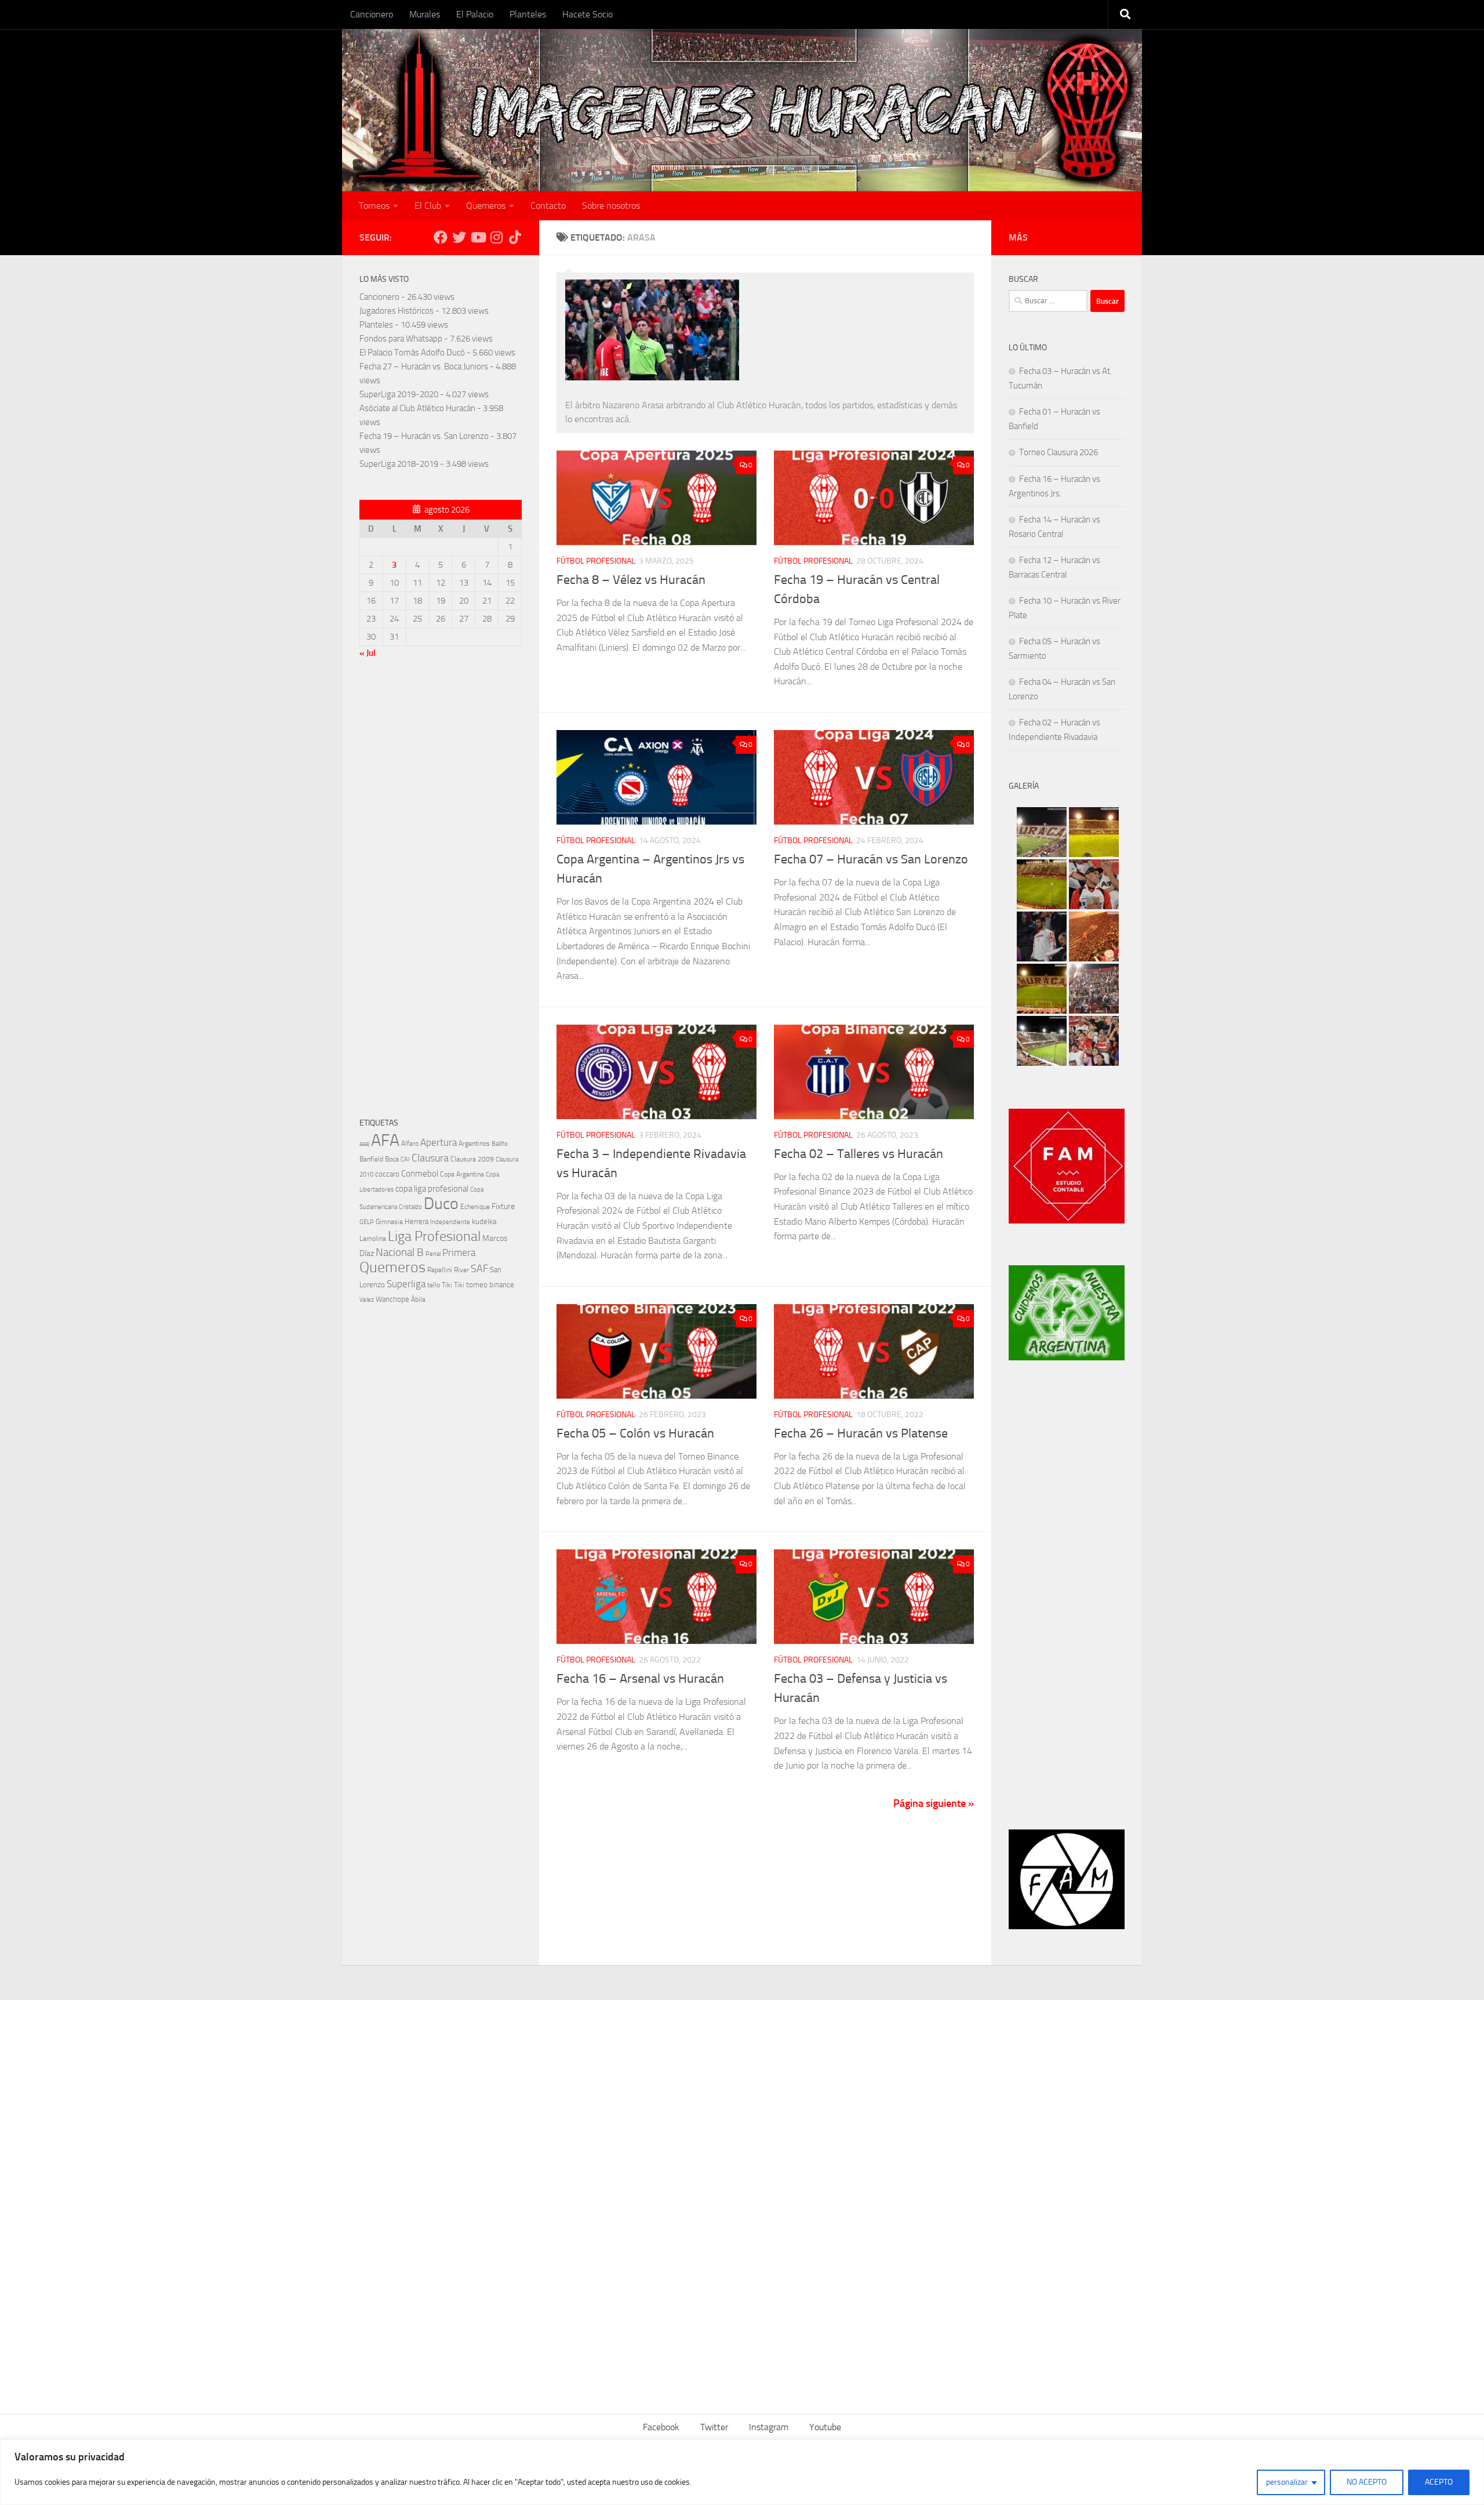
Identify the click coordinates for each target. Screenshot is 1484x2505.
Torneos (374, 206)
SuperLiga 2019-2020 (399, 394)
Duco (441, 1204)
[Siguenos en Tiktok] (515, 237)
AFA (385, 1140)
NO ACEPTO (1367, 2482)
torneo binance (490, 1285)
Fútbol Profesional (596, 561)
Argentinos (474, 1143)
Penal (433, 1254)
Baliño (500, 1144)
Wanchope (392, 1299)
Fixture (503, 1206)
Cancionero (372, 14)
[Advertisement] (441, 891)
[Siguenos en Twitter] (459, 237)
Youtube (825, 2427)
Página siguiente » (934, 1803)
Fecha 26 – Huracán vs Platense (861, 1433)
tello (434, 1285)
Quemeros (486, 206)
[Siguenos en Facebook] (441, 237)
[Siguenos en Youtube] (478, 237)
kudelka (484, 1221)
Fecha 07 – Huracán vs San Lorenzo (871, 859)
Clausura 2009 (472, 1159)
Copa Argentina (462, 1174)
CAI (405, 1159)
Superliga (406, 1284)
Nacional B (400, 1252)
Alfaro (410, 1143)
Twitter (714, 2427)
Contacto (548, 206)
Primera (459, 1252)
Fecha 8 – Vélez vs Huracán (631, 580)
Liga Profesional (434, 1236)
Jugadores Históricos (397, 311)
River (461, 1270)
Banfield (371, 1159)
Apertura (439, 1142)
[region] (742, 2472)
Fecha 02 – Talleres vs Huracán (859, 1154)
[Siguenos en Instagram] (496, 237)
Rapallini (440, 1270)
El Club (428, 206)
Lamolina (373, 1239)
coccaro (387, 1174)
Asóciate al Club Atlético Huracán (417, 408)
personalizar (1287, 2482)
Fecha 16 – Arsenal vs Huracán (640, 1679)
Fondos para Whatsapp (401, 339)
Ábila (418, 1299)
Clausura (430, 1158)
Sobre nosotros (611, 206)
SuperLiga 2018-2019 (399, 464)
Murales (425, 14)
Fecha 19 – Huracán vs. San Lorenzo (424, 436)
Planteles (528, 14)
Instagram (769, 2427)
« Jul (368, 653)
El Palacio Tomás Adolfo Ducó (412, 353)
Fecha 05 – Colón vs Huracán (635, 1433)
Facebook (661, 2427)
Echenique (475, 1206)
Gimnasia (389, 1222)
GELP (367, 1222)
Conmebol (420, 1174)
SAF (479, 1269)
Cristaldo (410, 1207)
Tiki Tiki (453, 1285)
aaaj (364, 1143)
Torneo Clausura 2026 (1059, 452)
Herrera (417, 1221)
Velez (367, 1299)
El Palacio (475, 14)
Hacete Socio (588, 14)
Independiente (450, 1222)
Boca (392, 1159)
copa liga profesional (432, 1189)
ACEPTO (1439, 2482)
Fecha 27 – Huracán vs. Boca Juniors (424, 366)
